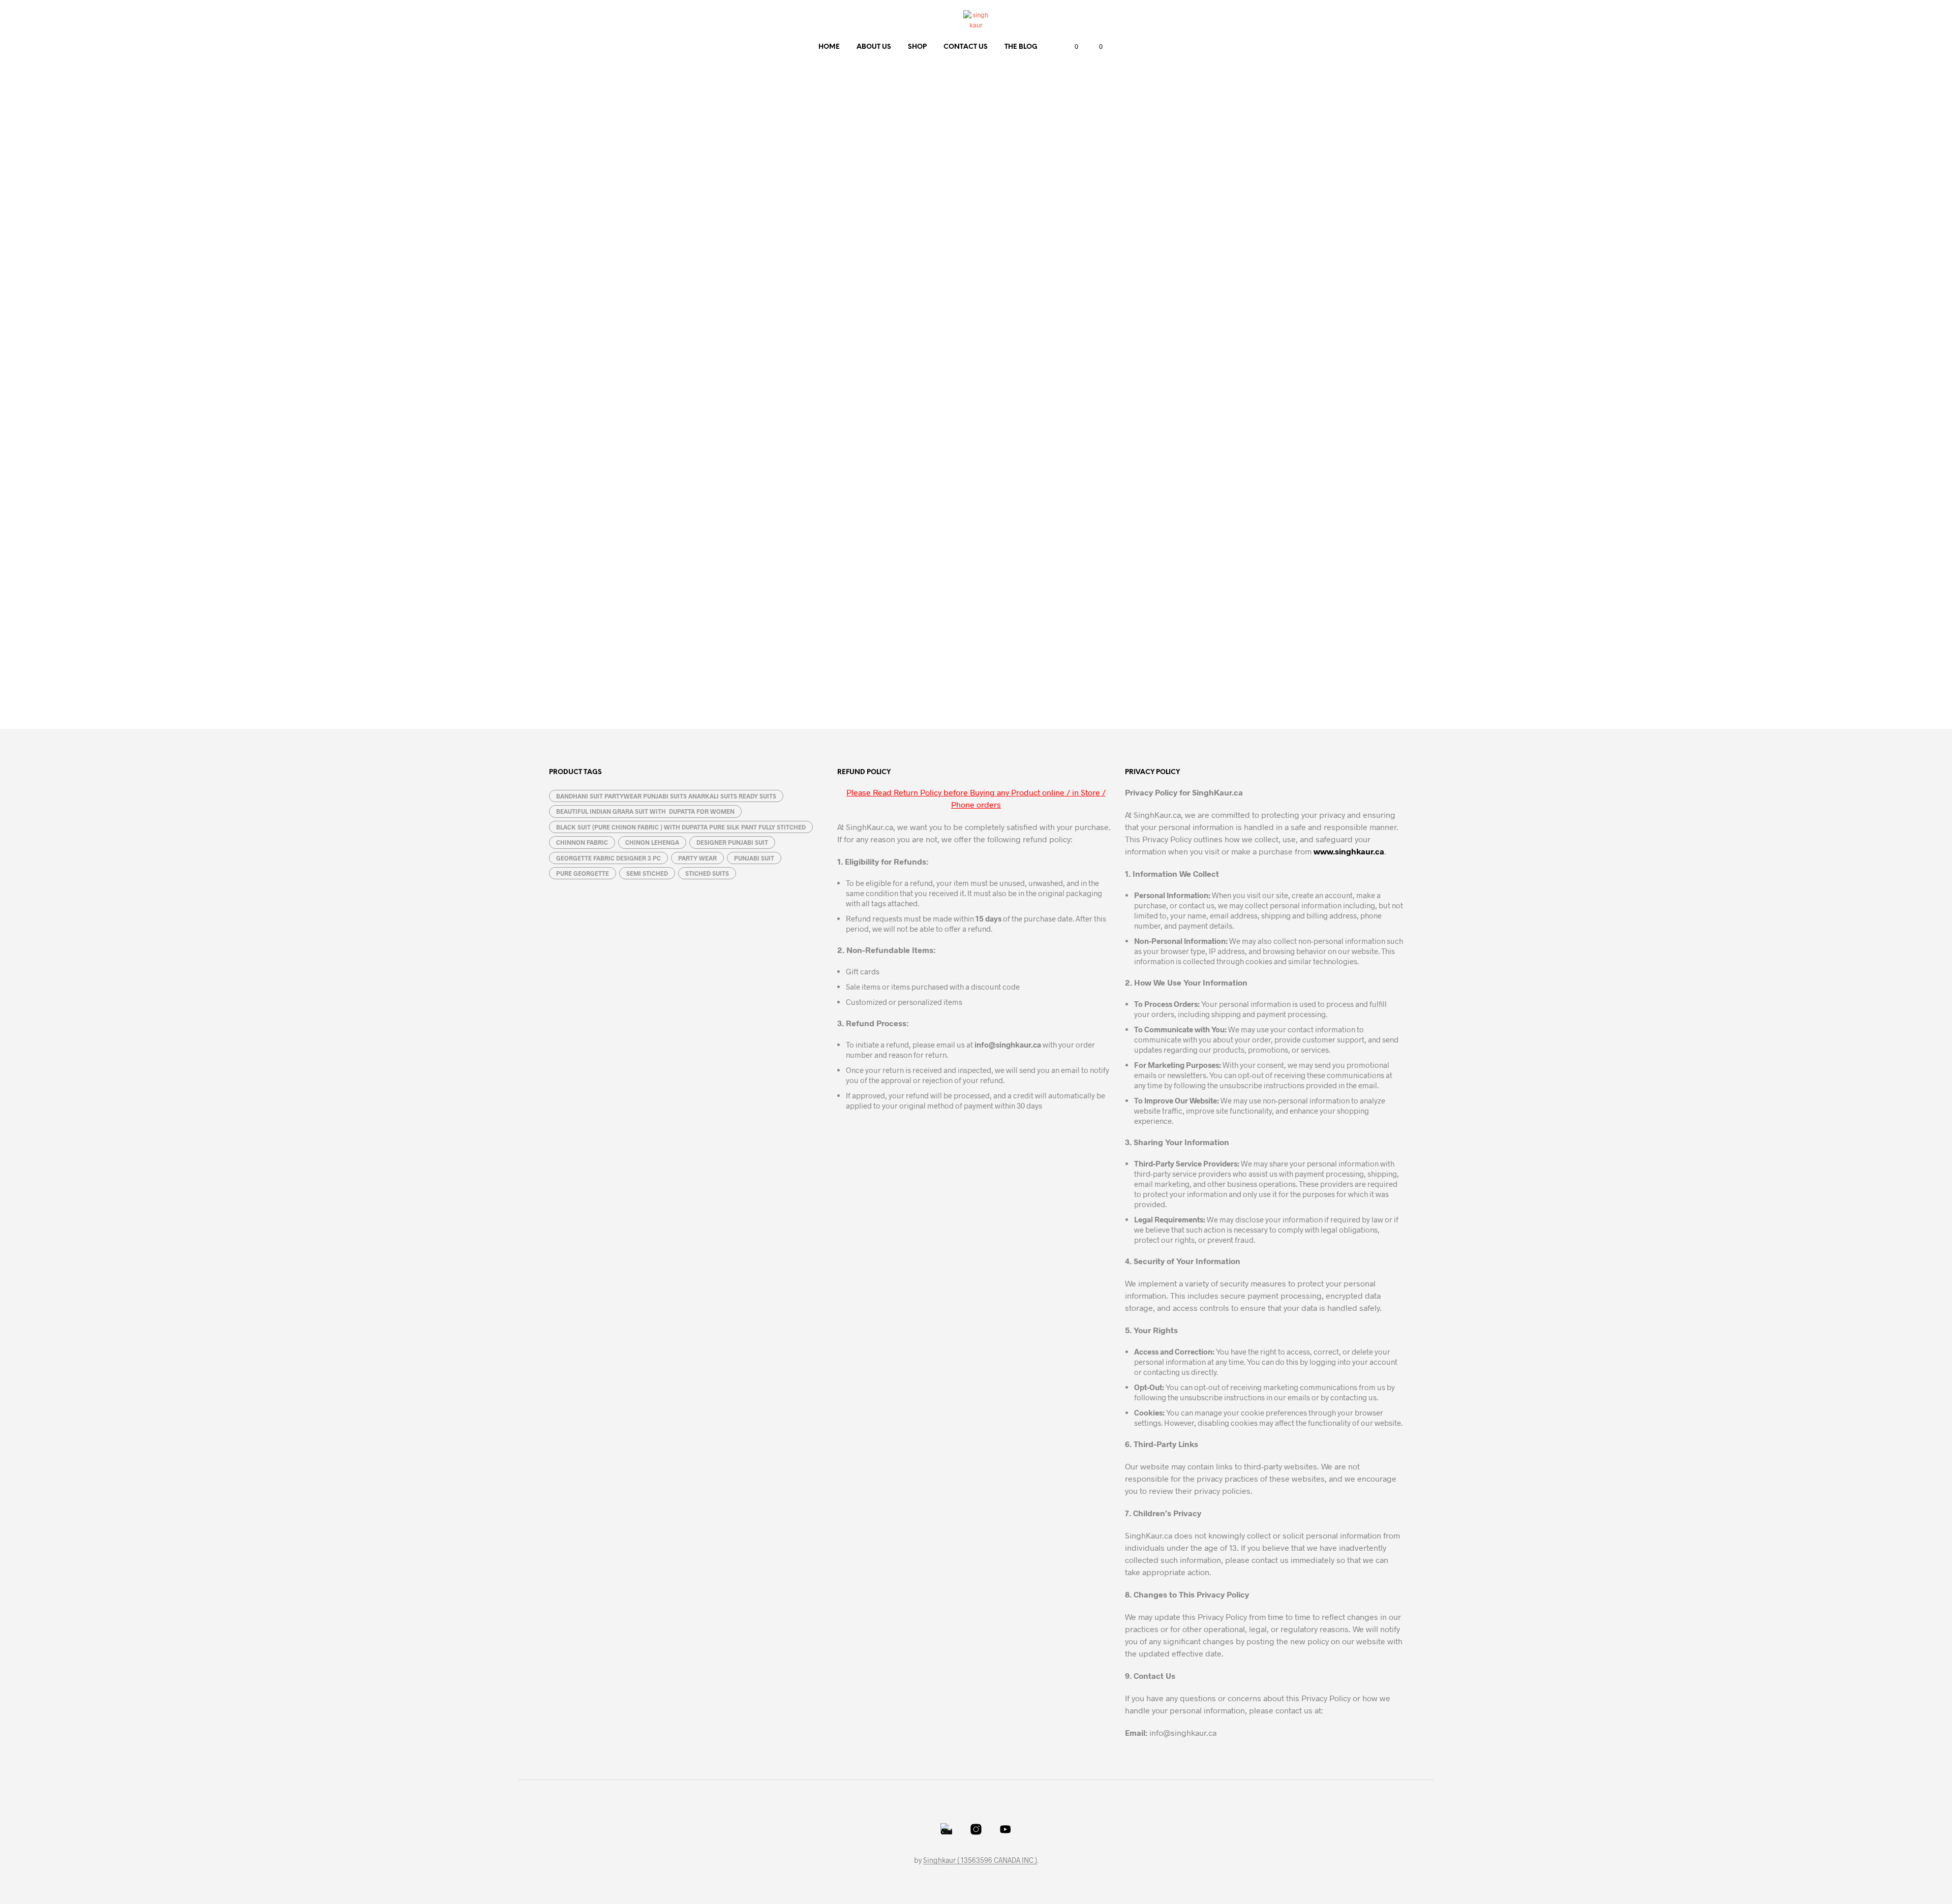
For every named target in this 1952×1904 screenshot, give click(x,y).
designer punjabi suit (732, 842)
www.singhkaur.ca (1349, 851)
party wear (697, 858)
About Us (874, 47)
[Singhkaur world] (976, 1829)
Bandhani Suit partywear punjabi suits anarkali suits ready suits (666, 796)
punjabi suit (754, 858)
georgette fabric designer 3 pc (608, 858)
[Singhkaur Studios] (1005, 1829)
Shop (917, 47)
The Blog (1021, 47)
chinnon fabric (582, 842)
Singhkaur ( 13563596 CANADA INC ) (980, 1860)
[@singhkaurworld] (947, 1829)
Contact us (966, 47)
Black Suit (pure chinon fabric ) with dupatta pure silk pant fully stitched (681, 827)
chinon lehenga (652, 842)
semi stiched (647, 873)
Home (829, 47)
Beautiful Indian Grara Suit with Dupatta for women (645, 811)
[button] (1071, 47)
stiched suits (707, 873)
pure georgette (583, 873)
